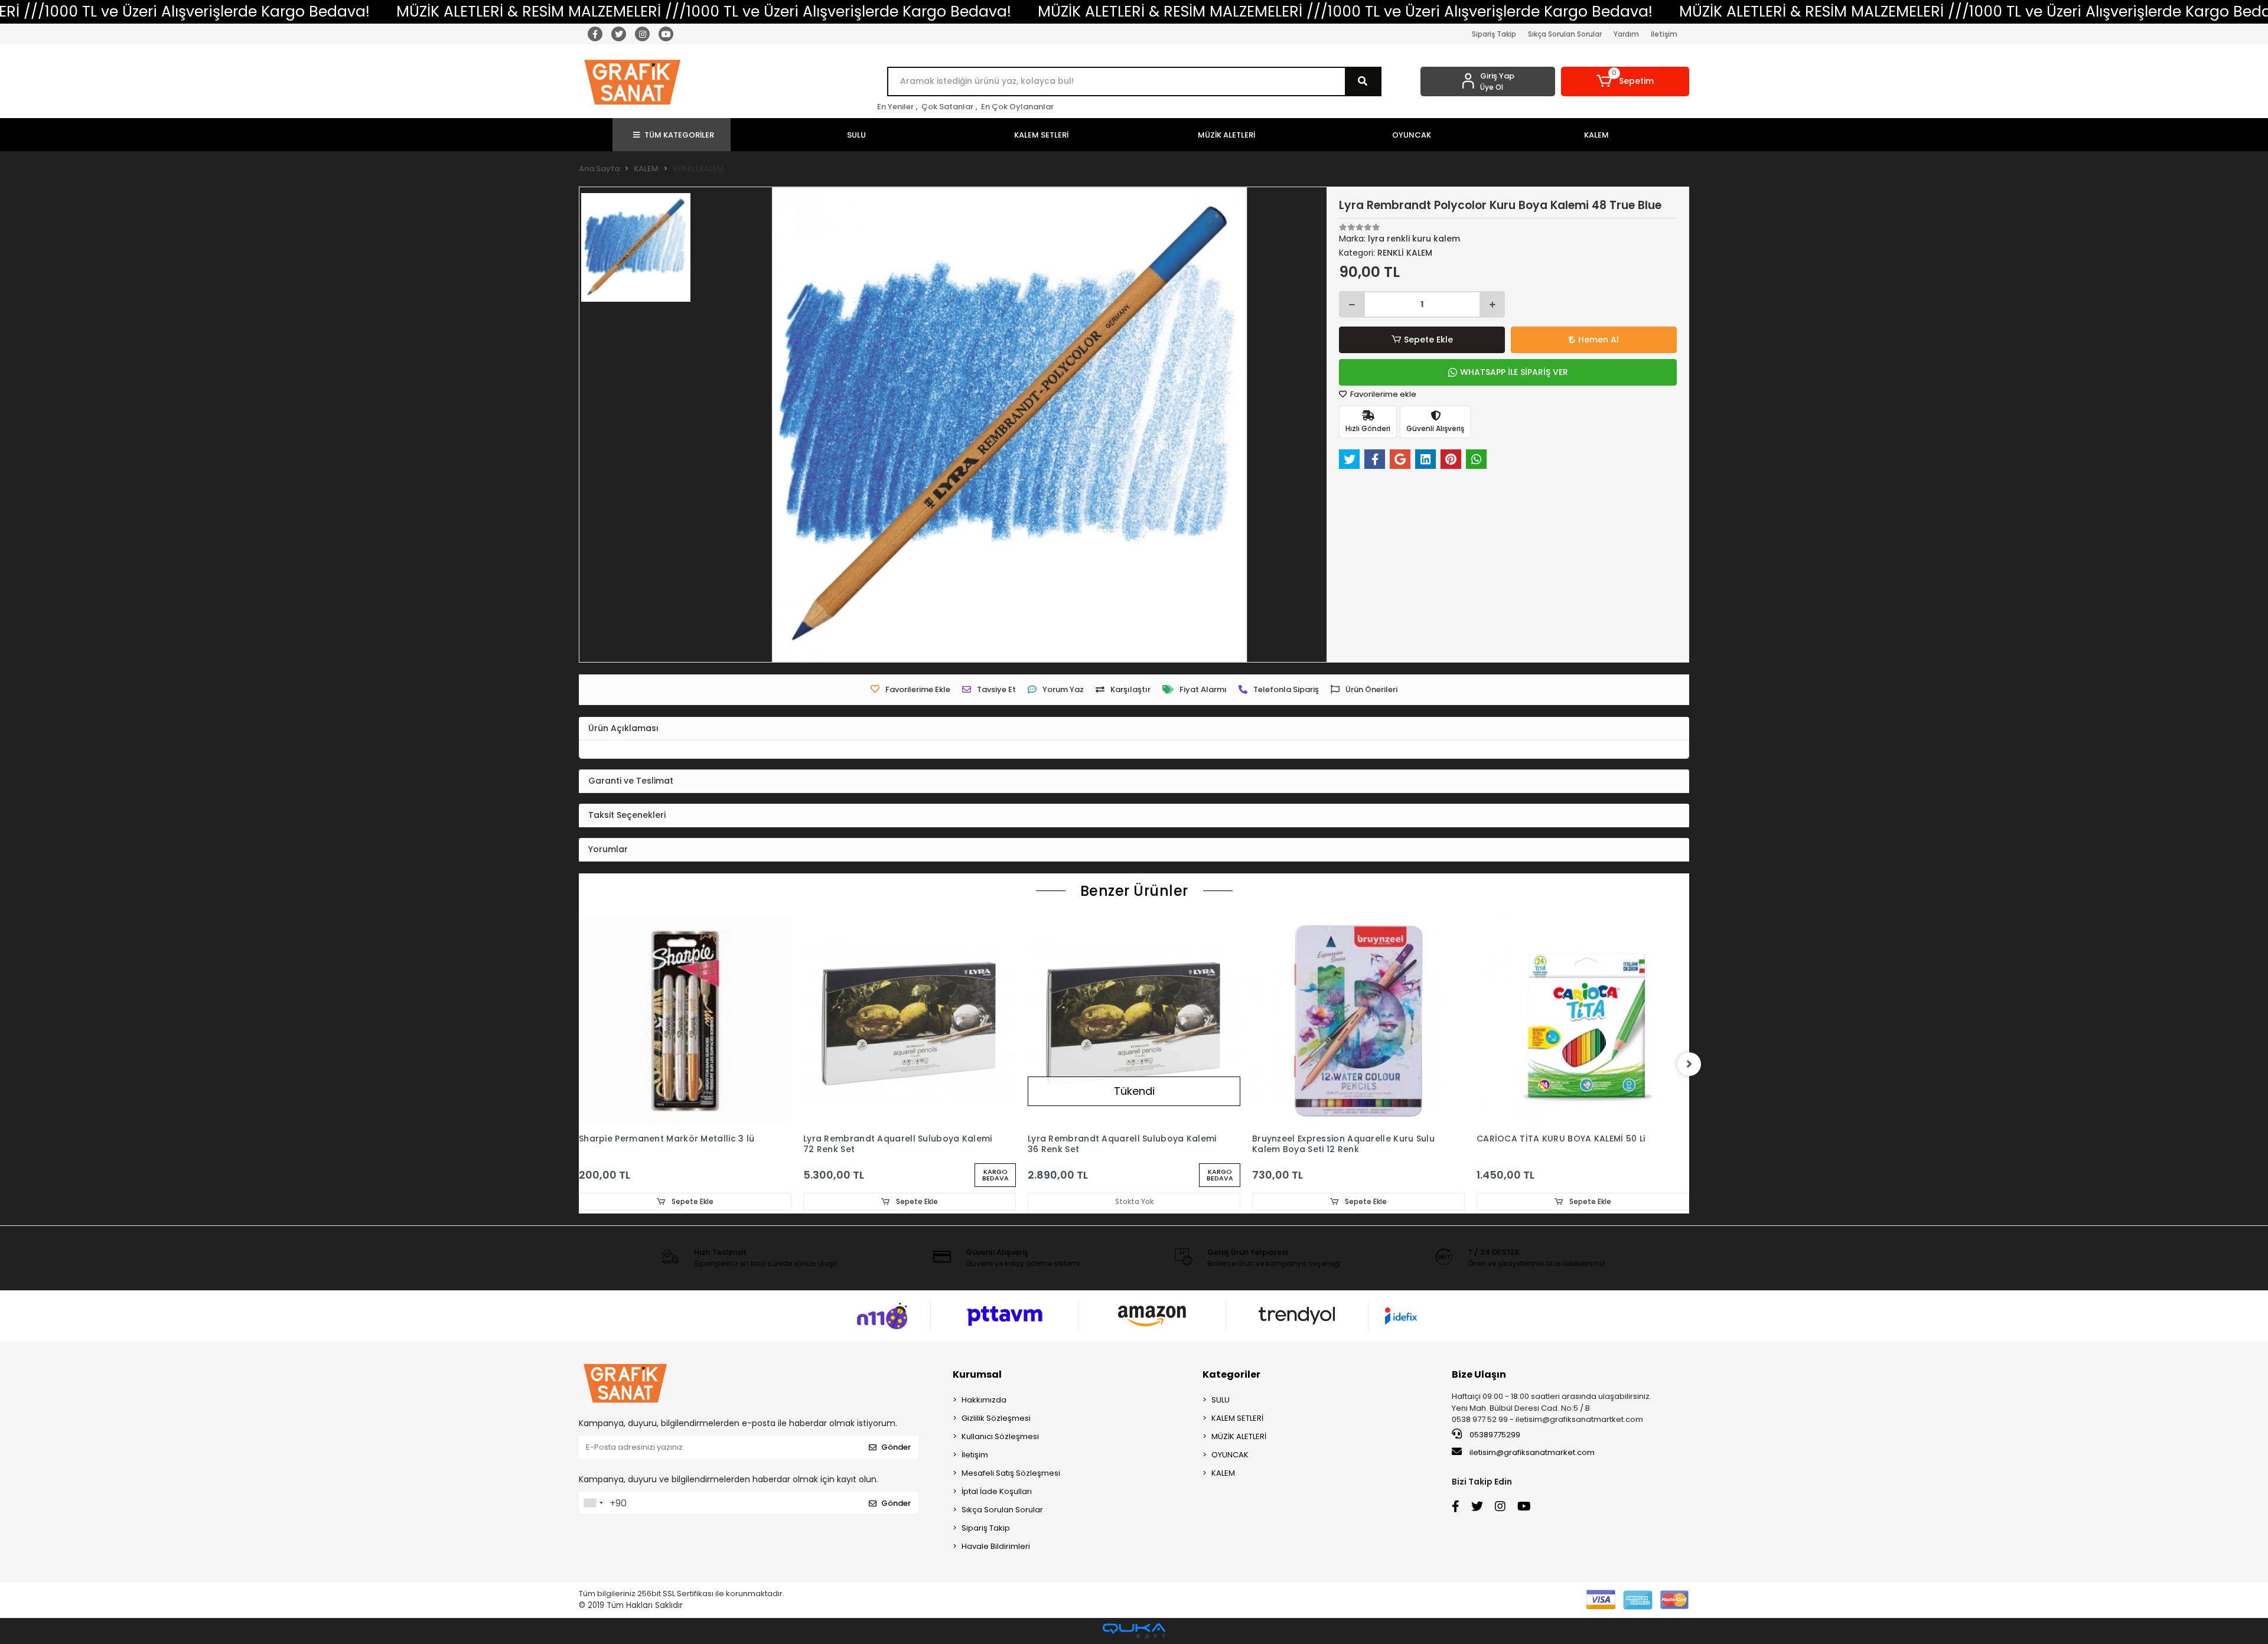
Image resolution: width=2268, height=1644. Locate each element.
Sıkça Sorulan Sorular (1565, 34)
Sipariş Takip (1494, 34)
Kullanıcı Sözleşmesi (1000, 1436)
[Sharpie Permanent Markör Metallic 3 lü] (685, 1021)
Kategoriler (1231, 1374)
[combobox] (593, 1503)
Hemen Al (1599, 340)
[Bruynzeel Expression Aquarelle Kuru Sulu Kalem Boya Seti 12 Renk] (1358, 1021)
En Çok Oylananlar (1017, 107)
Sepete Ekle (1428, 340)
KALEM (1223, 1473)
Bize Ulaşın (1479, 1374)
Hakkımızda (984, 1400)
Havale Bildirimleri (996, 1546)
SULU (1221, 1400)
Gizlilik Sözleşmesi (996, 1418)
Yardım (1626, 34)
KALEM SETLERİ (1237, 1418)
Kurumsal (977, 1374)
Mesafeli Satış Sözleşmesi (1011, 1473)
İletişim (1664, 34)
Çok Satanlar (947, 107)
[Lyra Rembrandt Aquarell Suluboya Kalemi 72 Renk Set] (910, 1021)
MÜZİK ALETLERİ (1239, 1436)
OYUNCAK (1230, 1455)
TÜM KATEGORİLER (679, 135)
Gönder (896, 1447)
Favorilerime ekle (1382, 394)
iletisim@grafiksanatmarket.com (1532, 1452)
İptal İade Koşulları (997, 1491)
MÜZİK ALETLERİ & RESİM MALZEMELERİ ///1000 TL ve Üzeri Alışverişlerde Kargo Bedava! (704, 12)
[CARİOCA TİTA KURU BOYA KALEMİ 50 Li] (1583, 1021)
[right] (1689, 1064)
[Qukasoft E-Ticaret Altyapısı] (1134, 1631)
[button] (1625, 81)
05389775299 (1494, 1435)
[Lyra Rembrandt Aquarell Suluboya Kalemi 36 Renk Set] (1134, 1021)
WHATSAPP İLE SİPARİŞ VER (1514, 372)
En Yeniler (895, 107)
